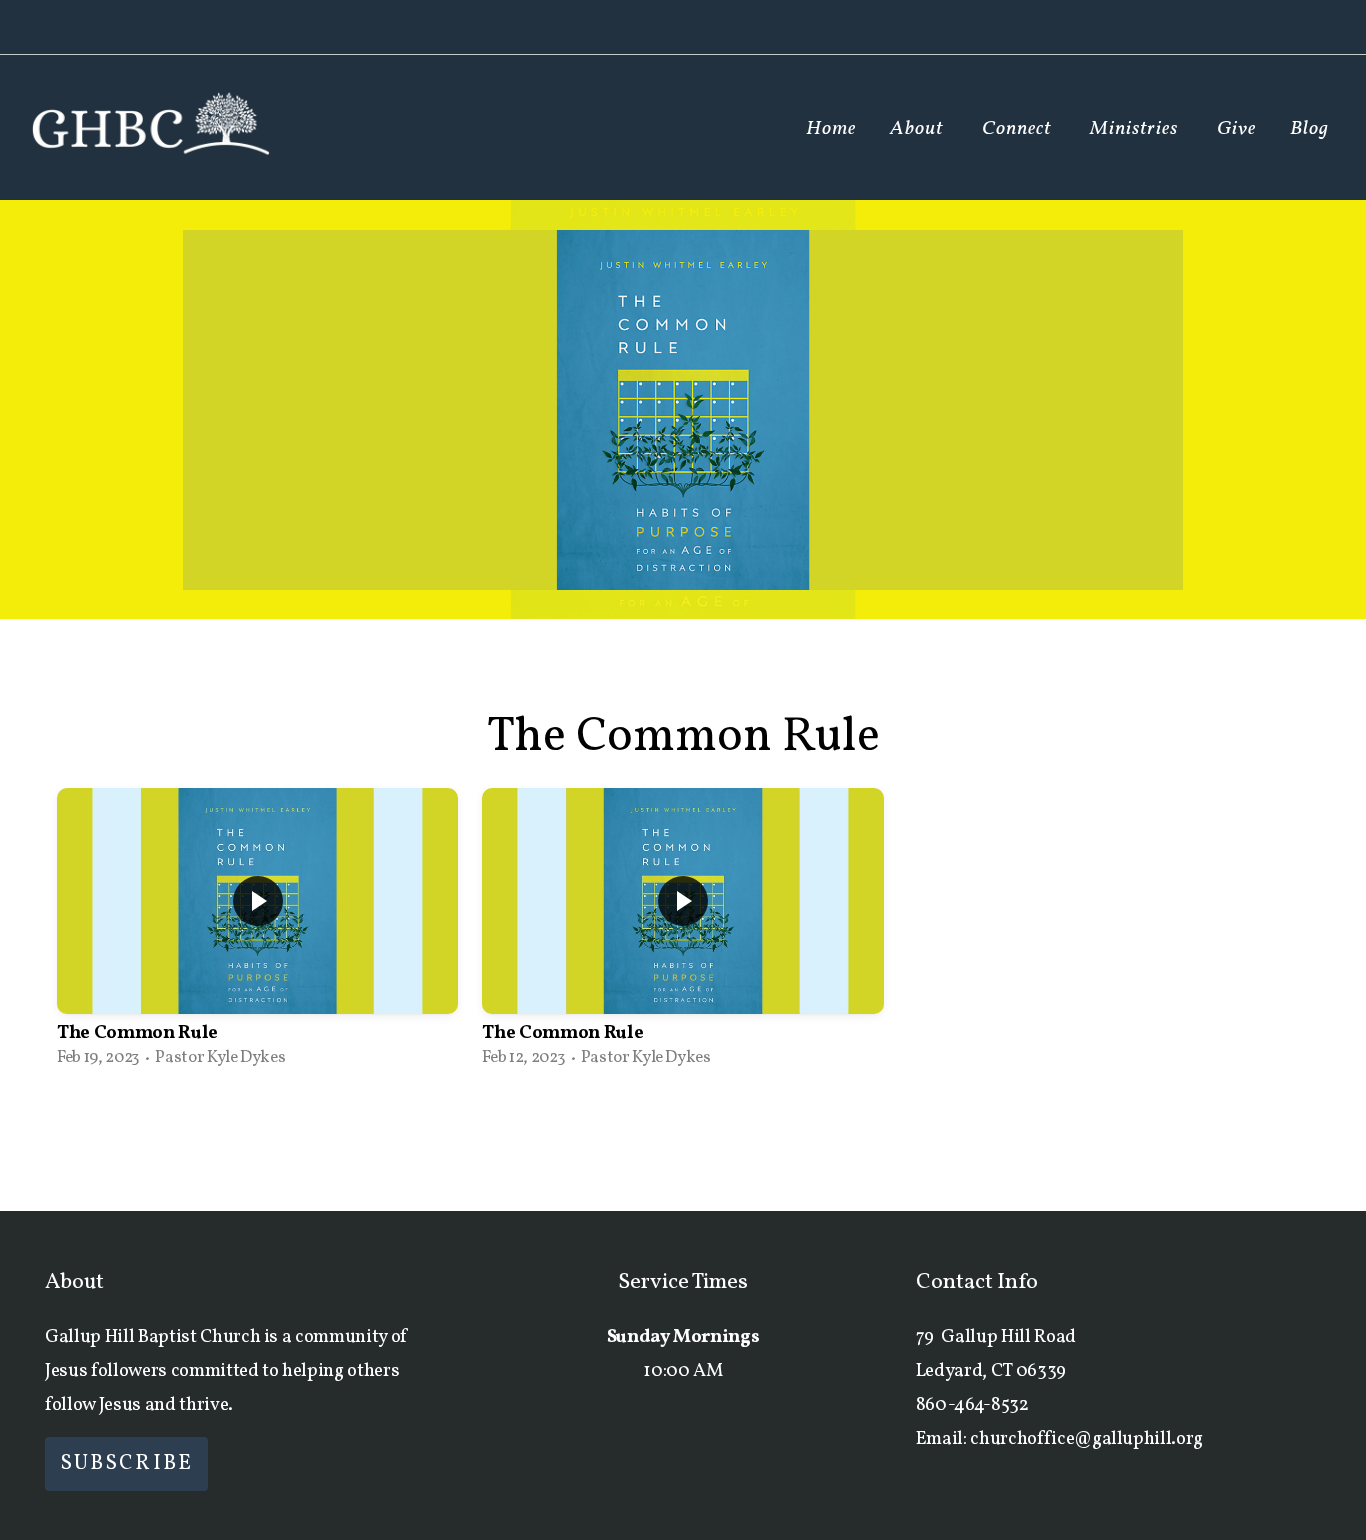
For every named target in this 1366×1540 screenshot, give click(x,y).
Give (1236, 129)
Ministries (1136, 129)
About (919, 129)
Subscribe (126, 1463)
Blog (1309, 129)
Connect (1019, 129)
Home (831, 129)
